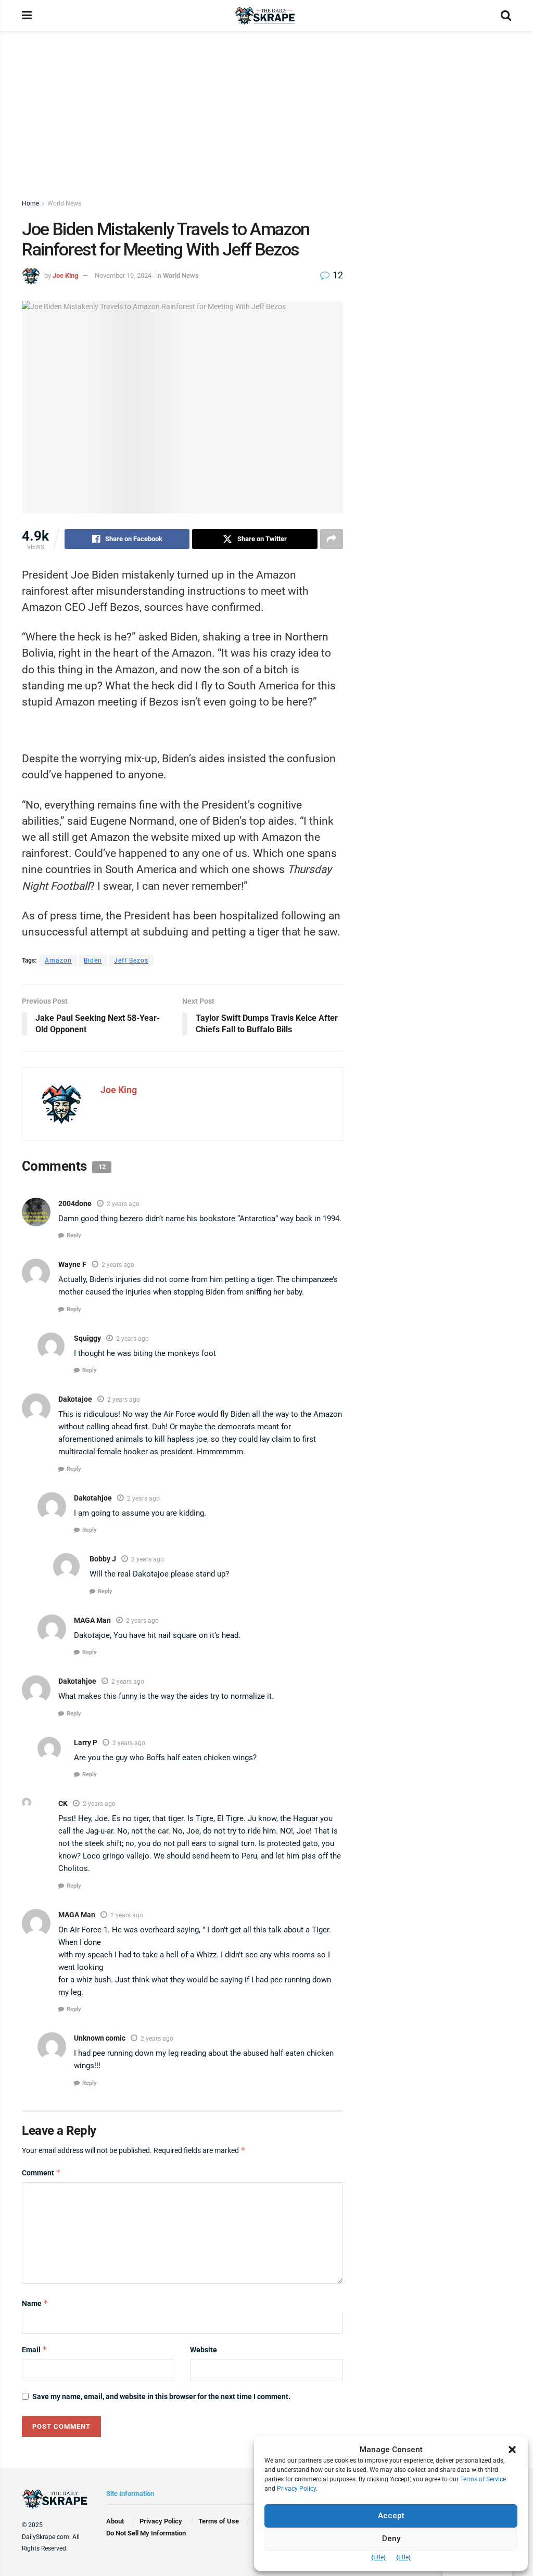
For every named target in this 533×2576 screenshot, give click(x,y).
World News (64, 203)
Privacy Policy (161, 2521)
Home (30, 203)
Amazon (58, 960)
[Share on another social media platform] (332, 539)
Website (204, 2350)
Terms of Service (483, 2479)
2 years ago (123, 1204)
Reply (74, 1235)
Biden (93, 960)
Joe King (65, 275)
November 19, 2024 (123, 275)
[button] (512, 2450)
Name (35, 2303)
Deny (391, 2539)
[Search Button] (506, 16)
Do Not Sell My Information (146, 2533)
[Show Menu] (27, 16)
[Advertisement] (266, 109)
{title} (378, 2557)
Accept (391, 2516)
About (115, 2521)
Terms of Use (219, 2521)
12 (337, 275)
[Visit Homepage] (266, 16)
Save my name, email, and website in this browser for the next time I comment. (161, 2396)
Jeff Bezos (131, 960)
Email (35, 2349)
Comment (41, 2173)
